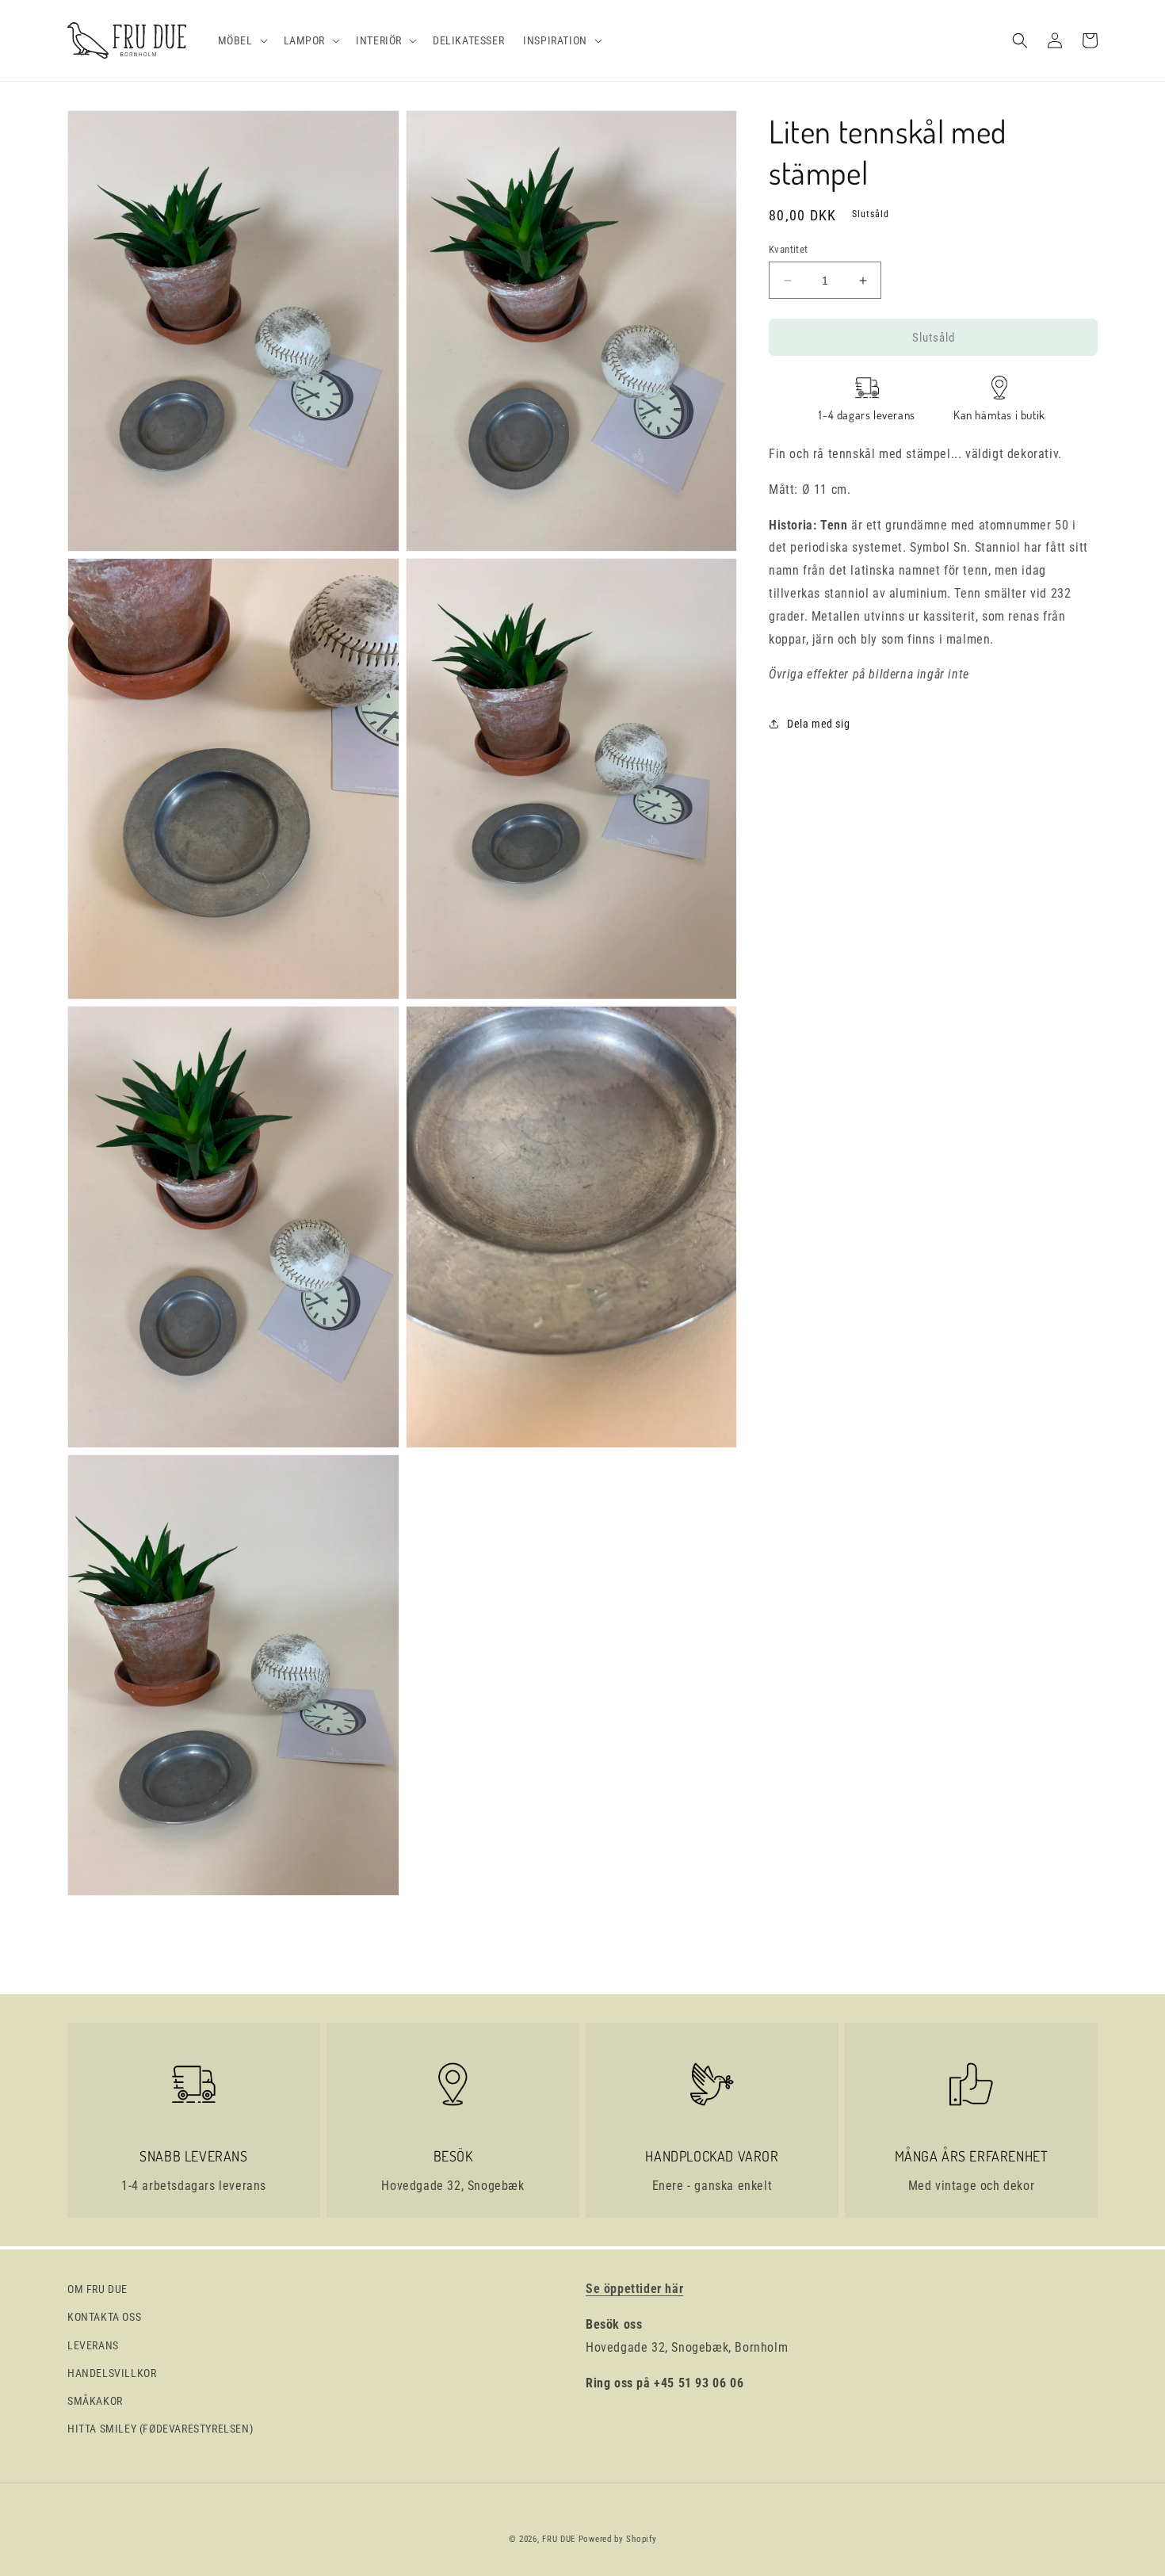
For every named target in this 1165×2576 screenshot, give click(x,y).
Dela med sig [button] (818, 723)
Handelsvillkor (112, 2373)
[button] (241, 40)
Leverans (93, 2345)
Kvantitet (789, 249)
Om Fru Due (97, 2289)
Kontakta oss (104, 2317)
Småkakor (95, 2401)
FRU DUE (559, 2539)
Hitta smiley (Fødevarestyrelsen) (160, 2429)
